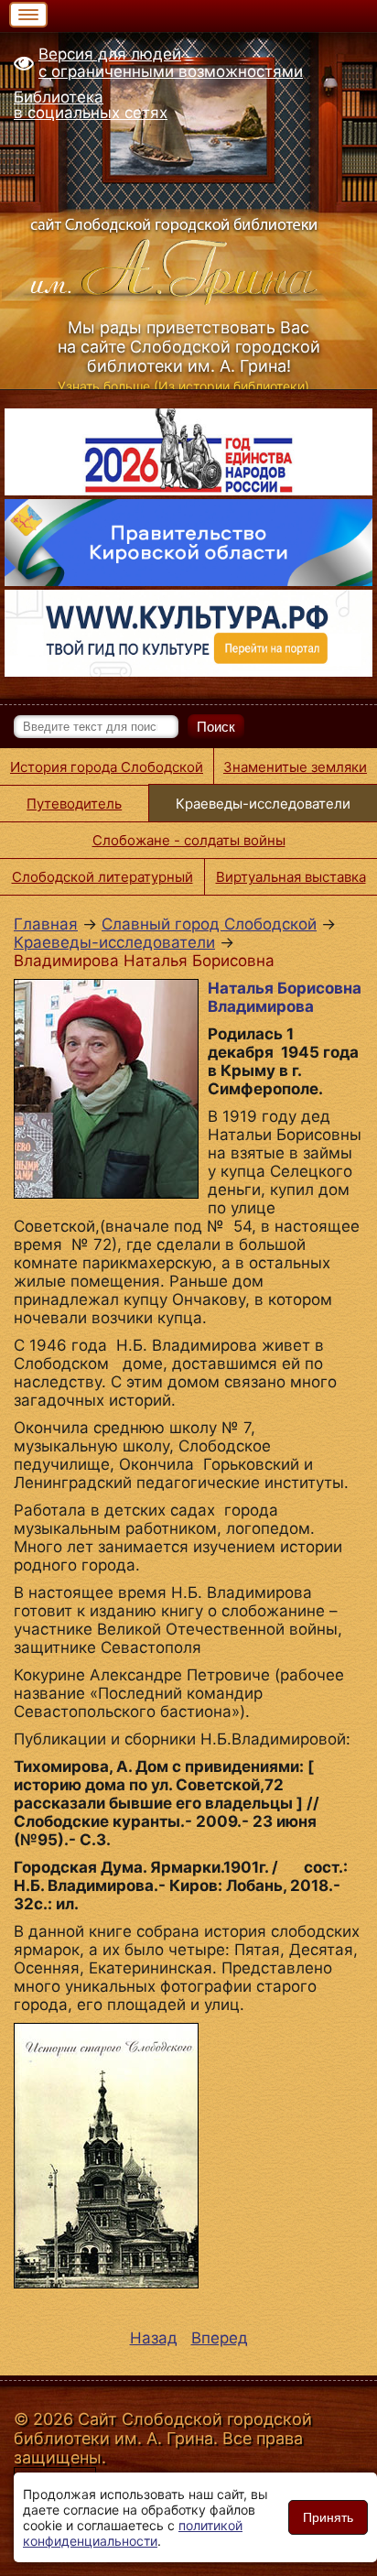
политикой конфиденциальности (133, 2533)
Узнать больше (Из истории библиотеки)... (189, 386)
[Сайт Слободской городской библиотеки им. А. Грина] (188, 258)
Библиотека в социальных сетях (91, 105)
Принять (328, 2517)
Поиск (216, 727)
